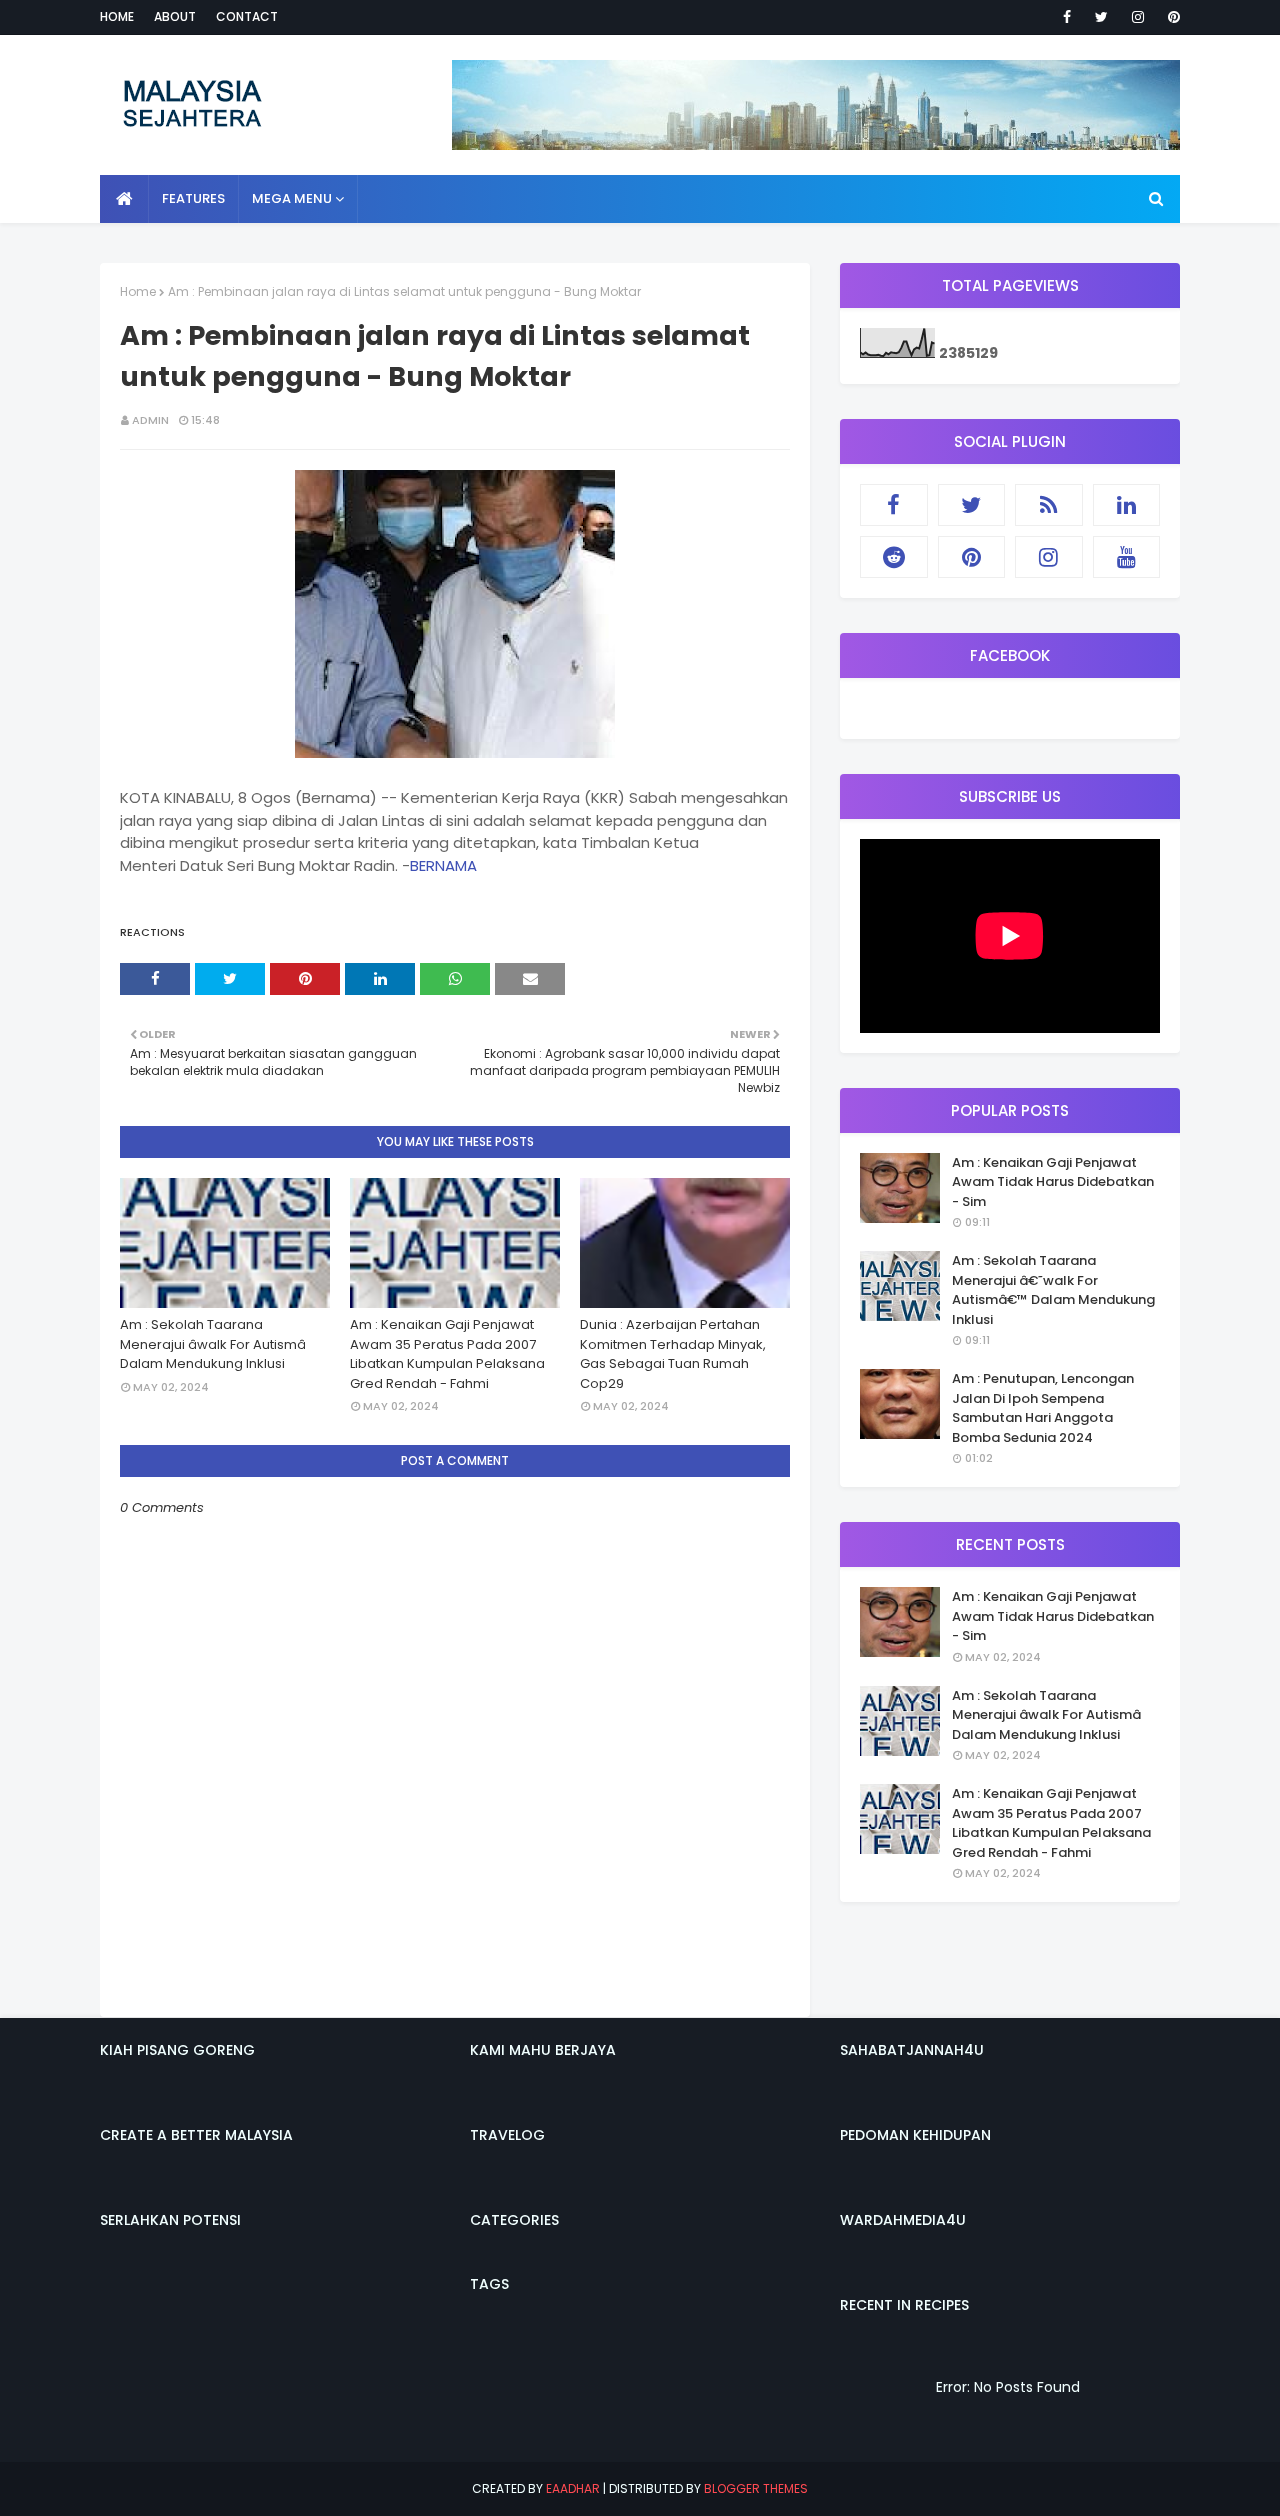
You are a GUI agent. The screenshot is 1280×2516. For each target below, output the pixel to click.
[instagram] (1138, 17)
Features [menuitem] (193, 198)
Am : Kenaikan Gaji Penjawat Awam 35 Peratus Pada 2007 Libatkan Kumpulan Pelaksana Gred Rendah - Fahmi (447, 1354)
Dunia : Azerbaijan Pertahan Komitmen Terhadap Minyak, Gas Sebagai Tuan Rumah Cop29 (673, 1354)
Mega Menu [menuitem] (292, 198)
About (175, 16)
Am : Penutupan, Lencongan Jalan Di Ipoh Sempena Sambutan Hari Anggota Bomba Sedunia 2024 (1043, 1408)
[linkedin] (1127, 505)
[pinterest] (1170, 17)
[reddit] (894, 557)
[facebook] (1067, 17)
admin (150, 420)
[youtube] (1127, 557)
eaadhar (573, 2488)
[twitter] (1101, 17)
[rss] (1049, 505)
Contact (247, 16)
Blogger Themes (756, 2488)
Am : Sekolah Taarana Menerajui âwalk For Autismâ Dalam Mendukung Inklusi (213, 1344)
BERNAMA (443, 865)
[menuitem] (124, 199)
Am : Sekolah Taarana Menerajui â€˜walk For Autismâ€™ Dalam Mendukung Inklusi (1053, 1290)
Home (117, 16)
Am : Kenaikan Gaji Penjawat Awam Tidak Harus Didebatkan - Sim (1053, 1182)
